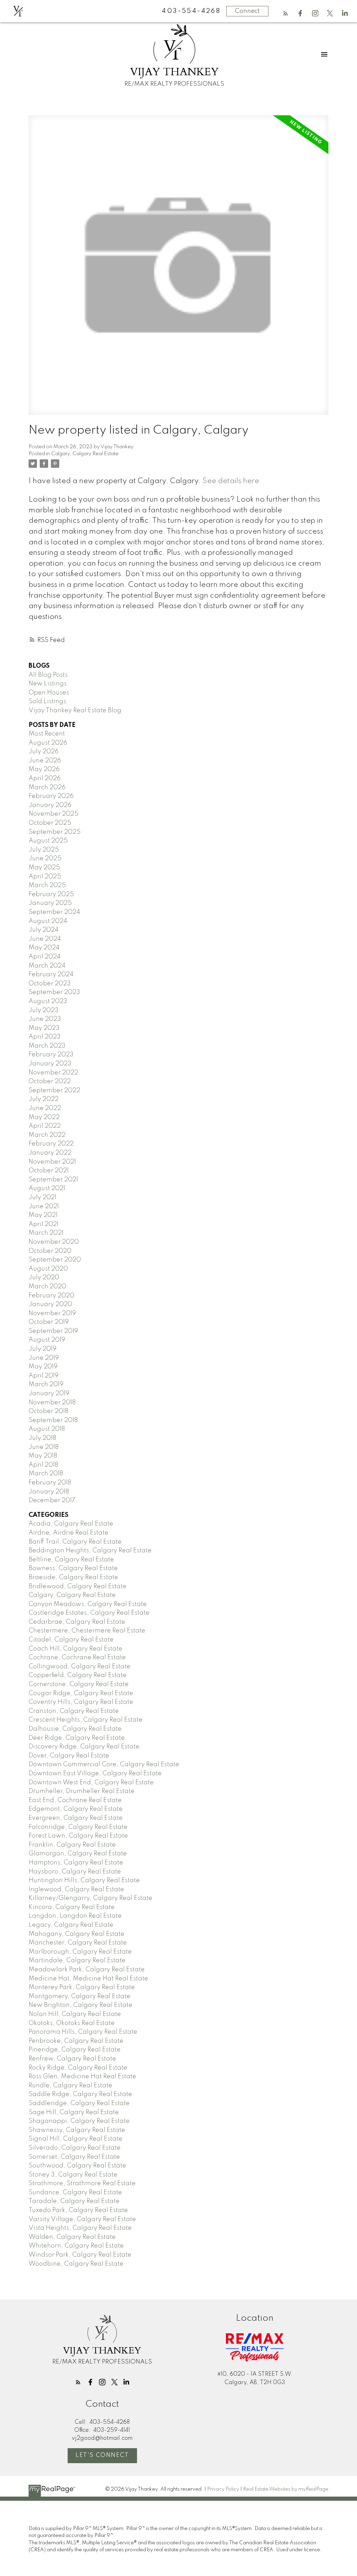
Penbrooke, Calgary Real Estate (76, 2041)
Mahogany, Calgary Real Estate (77, 1934)
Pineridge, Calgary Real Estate (75, 2050)
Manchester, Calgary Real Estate (78, 1943)
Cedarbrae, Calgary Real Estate (77, 1622)
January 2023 (50, 1064)
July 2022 (44, 1099)
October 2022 (50, 1081)
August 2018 (47, 1429)
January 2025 (50, 903)
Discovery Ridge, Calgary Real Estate (84, 1747)
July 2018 (42, 1438)
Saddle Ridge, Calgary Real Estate (80, 2094)
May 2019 (43, 1367)
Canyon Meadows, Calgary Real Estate (88, 1604)
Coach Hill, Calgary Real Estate (75, 1649)
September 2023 (54, 992)
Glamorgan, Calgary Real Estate (78, 1854)
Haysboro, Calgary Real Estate (75, 1872)
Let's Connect (102, 2455)
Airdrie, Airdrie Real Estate (69, 1533)
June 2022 (45, 1108)
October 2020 (50, 1251)
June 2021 (44, 1206)
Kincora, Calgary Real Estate (72, 1907)
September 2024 (54, 912)
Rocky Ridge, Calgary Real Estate (78, 2068)
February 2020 (51, 1296)
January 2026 (50, 805)
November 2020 (54, 1242)
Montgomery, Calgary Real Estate (79, 1996)
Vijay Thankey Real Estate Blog (75, 711)
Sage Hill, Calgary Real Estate (74, 2112)
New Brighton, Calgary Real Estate (81, 2005)
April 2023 (45, 1037)
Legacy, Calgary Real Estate (71, 1925)
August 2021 (47, 1188)
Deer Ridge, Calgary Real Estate (77, 1738)
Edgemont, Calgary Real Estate (76, 1809)
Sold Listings (47, 701)
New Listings (48, 684)
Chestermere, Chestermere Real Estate (87, 1631)
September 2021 (53, 1180)
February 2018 (50, 1483)
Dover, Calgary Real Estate (69, 1756)
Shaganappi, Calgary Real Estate (79, 2121)
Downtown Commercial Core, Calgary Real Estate (104, 1764)
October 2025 (50, 823)
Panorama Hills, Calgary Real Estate (83, 2032)
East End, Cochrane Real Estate (75, 1800)
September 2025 (55, 832)
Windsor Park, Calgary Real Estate (80, 2255)
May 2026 (44, 769)
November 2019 (52, 1313)
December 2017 (52, 1500)
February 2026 (51, 796)
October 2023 (50, 984)
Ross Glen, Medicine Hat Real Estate (82, 2077)
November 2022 (53, 1073)
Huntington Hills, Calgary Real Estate (84, 1880)
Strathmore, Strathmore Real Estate (82, 2183)
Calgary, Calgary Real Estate (85, 454)
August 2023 (48, 1001)
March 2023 (47, 1046)
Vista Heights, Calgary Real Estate (80, 2228)
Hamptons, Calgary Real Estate (76, 1863)
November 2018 (52, 1403)
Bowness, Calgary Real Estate (73, 1568)
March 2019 (46, 1384)
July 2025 (44, 850)
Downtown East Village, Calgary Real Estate (95, 1774)
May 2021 (43, 1215)
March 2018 (46, 1474)
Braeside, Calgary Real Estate (73, 1577)
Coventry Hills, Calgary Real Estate (81, 1702)
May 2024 (44, 948)
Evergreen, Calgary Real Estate (76, 1818)
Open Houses (49, 693)
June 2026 (45, 761)
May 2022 (44, 1117)
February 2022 (51, 1144)
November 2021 (52, 1162)
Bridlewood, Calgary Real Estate (78, 1586)
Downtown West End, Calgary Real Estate (91, 1783)
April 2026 (45, 778)
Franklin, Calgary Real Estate (72, 1845)
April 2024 (45, 957)
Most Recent (47, 734)
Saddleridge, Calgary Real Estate (79, 2103)
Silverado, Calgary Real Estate (75, 2148)
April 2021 (44, 1224)
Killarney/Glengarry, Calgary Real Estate (90, 1898)
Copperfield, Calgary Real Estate (78, 1675)
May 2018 (43, 1456)
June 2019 (44, 1358)
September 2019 (53, 1331)
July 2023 (44, 1010)
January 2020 (50, 1304)
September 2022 (54, 1091)
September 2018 (53, 1420)
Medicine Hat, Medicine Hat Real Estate (88, 1979)
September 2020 (55, 1260)
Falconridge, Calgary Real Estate (78, 1827)
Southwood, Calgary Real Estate (77, 2166)
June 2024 (45, 939)
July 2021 (43, 1197)
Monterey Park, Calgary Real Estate (82, 1987)
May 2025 (44, 868)
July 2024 (44, 930)
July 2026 (44, 752)
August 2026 (48, 743)
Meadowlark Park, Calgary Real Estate (87, 1970)
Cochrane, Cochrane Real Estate (77, 1658)
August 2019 (47, 1340)
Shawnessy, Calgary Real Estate (77, 2130)
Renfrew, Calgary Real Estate (72, 2059)
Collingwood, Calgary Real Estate (79, 1667)
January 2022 (50, 1153)
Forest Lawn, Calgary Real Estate (78, 1836)
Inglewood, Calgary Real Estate (76, 1890)
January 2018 (49, 1492)
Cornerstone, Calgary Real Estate (79, 1684)
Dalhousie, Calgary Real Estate (75, 1729)
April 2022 (45, 1126)
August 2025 (48, 841)
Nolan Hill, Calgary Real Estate (75, 2014)
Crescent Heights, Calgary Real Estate (86, 1720)
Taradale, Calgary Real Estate (74, 2201)
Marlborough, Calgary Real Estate (80, 1952)
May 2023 (44, 1028)
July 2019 (43, 1349)
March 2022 (47, 1135)
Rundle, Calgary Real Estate (70, 2086)
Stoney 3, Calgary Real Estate (73, 2175)
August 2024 (48, 921)
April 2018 (43, 1465)
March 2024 (47, 966)
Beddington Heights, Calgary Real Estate (90, 1551)
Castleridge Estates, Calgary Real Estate (89, 1613)
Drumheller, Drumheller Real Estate (82, 1791)
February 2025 (51, 894)
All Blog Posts (48, 675)
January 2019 (49, 1394)
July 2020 (44, 1278)
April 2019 (44, 1376)
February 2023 (51, 1055)
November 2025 (54, 814)
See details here (231, 481)
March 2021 (46, 1233)
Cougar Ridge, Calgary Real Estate (81, 1693)
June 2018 (44, 1447)
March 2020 (47, 1287)
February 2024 (51, 975)
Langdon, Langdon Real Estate (75, 1916)
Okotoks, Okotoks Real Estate (72, 2023)
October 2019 (49, 1322)
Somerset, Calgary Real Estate (74, 2157)
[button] (286, 13)
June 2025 (45, 859)
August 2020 (48, 1269)
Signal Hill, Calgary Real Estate (75, 2139)
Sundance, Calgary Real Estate (75, 2193)
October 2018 (48, 1411)
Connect (247, 11)
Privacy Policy (223, 2489)
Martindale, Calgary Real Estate (77, 1961)
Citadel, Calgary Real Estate (71, 1640)
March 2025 (47, 885)
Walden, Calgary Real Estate (72, 2237)
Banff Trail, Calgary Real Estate (75, 1542)
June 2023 (45, 1019)
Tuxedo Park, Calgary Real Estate (78, 2210)
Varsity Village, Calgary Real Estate (82, 2219)
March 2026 (47, 787)
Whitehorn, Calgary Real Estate (76, 2246)
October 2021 (49, 1171)
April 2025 (45, 877)
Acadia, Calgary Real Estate (71, 1524)
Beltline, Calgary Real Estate (71, 1560)
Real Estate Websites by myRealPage (286, 2489)
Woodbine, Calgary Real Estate (76, 2264)
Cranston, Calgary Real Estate (74, 1711)
